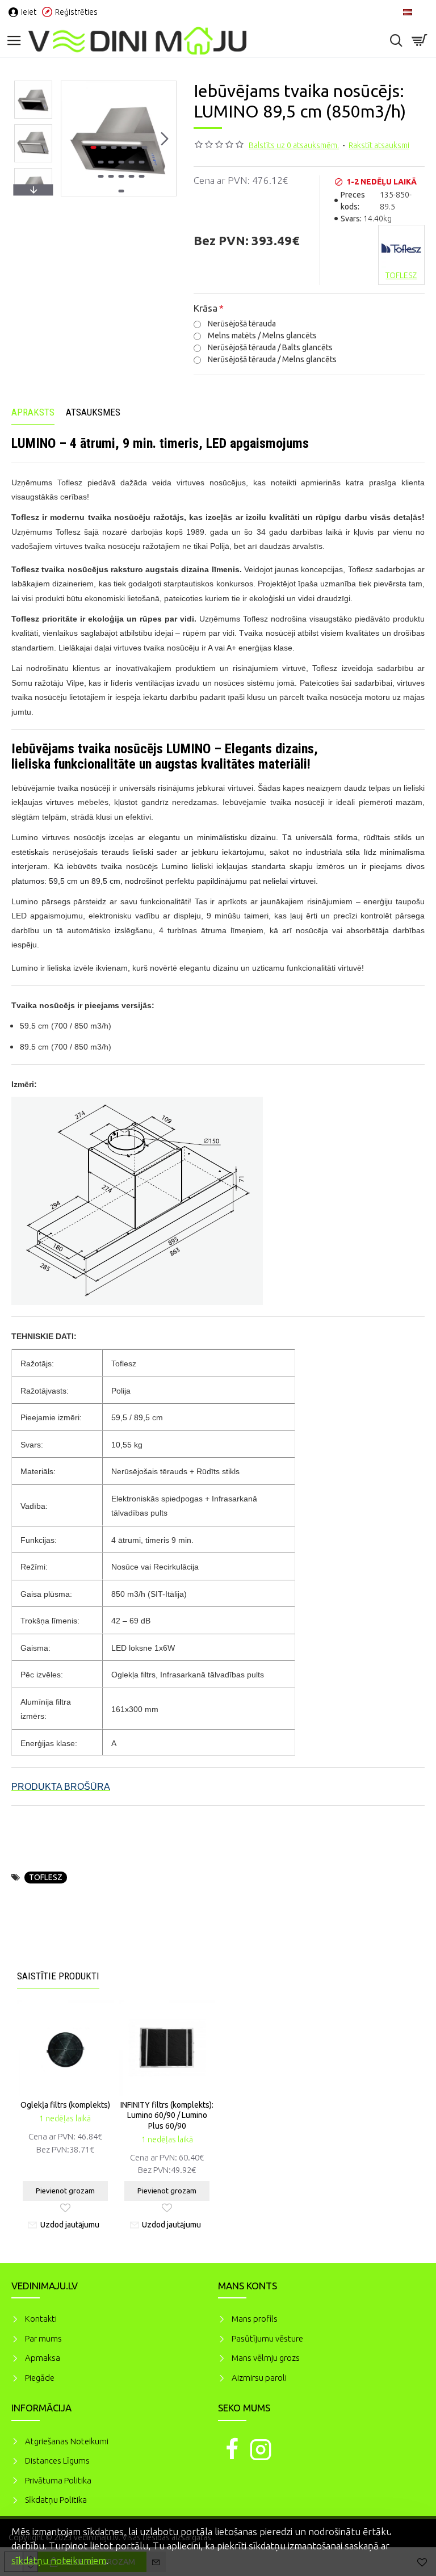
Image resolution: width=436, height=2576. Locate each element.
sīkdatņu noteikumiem (59, 2560)
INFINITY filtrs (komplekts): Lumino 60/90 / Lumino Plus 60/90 (167, 2115)
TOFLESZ (46, 1877)
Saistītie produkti (58, 1976)
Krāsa (206, 308)
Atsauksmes (93, 412)
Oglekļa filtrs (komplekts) (65, 2105)
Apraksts (33, 412)
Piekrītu (408, 2530)
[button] (73, 139)
